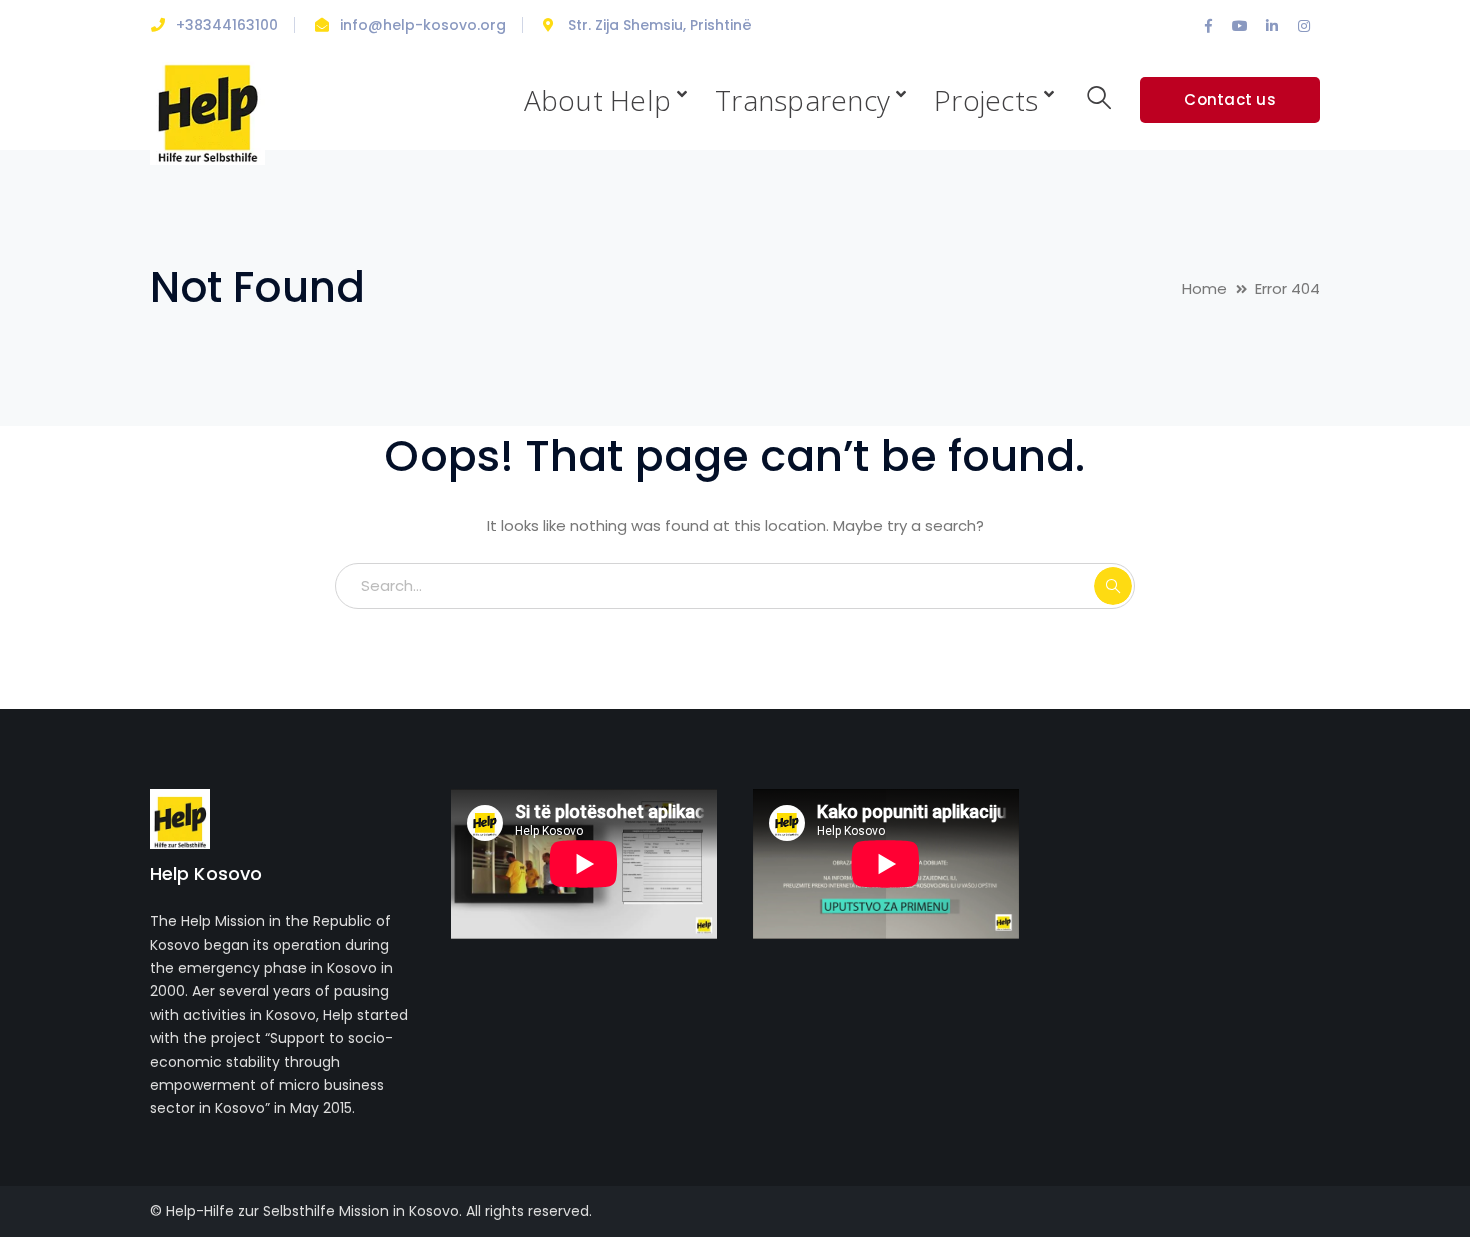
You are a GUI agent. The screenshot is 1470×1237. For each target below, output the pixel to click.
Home (1204, 288)
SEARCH (1113, 586)
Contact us (1230, 99)
